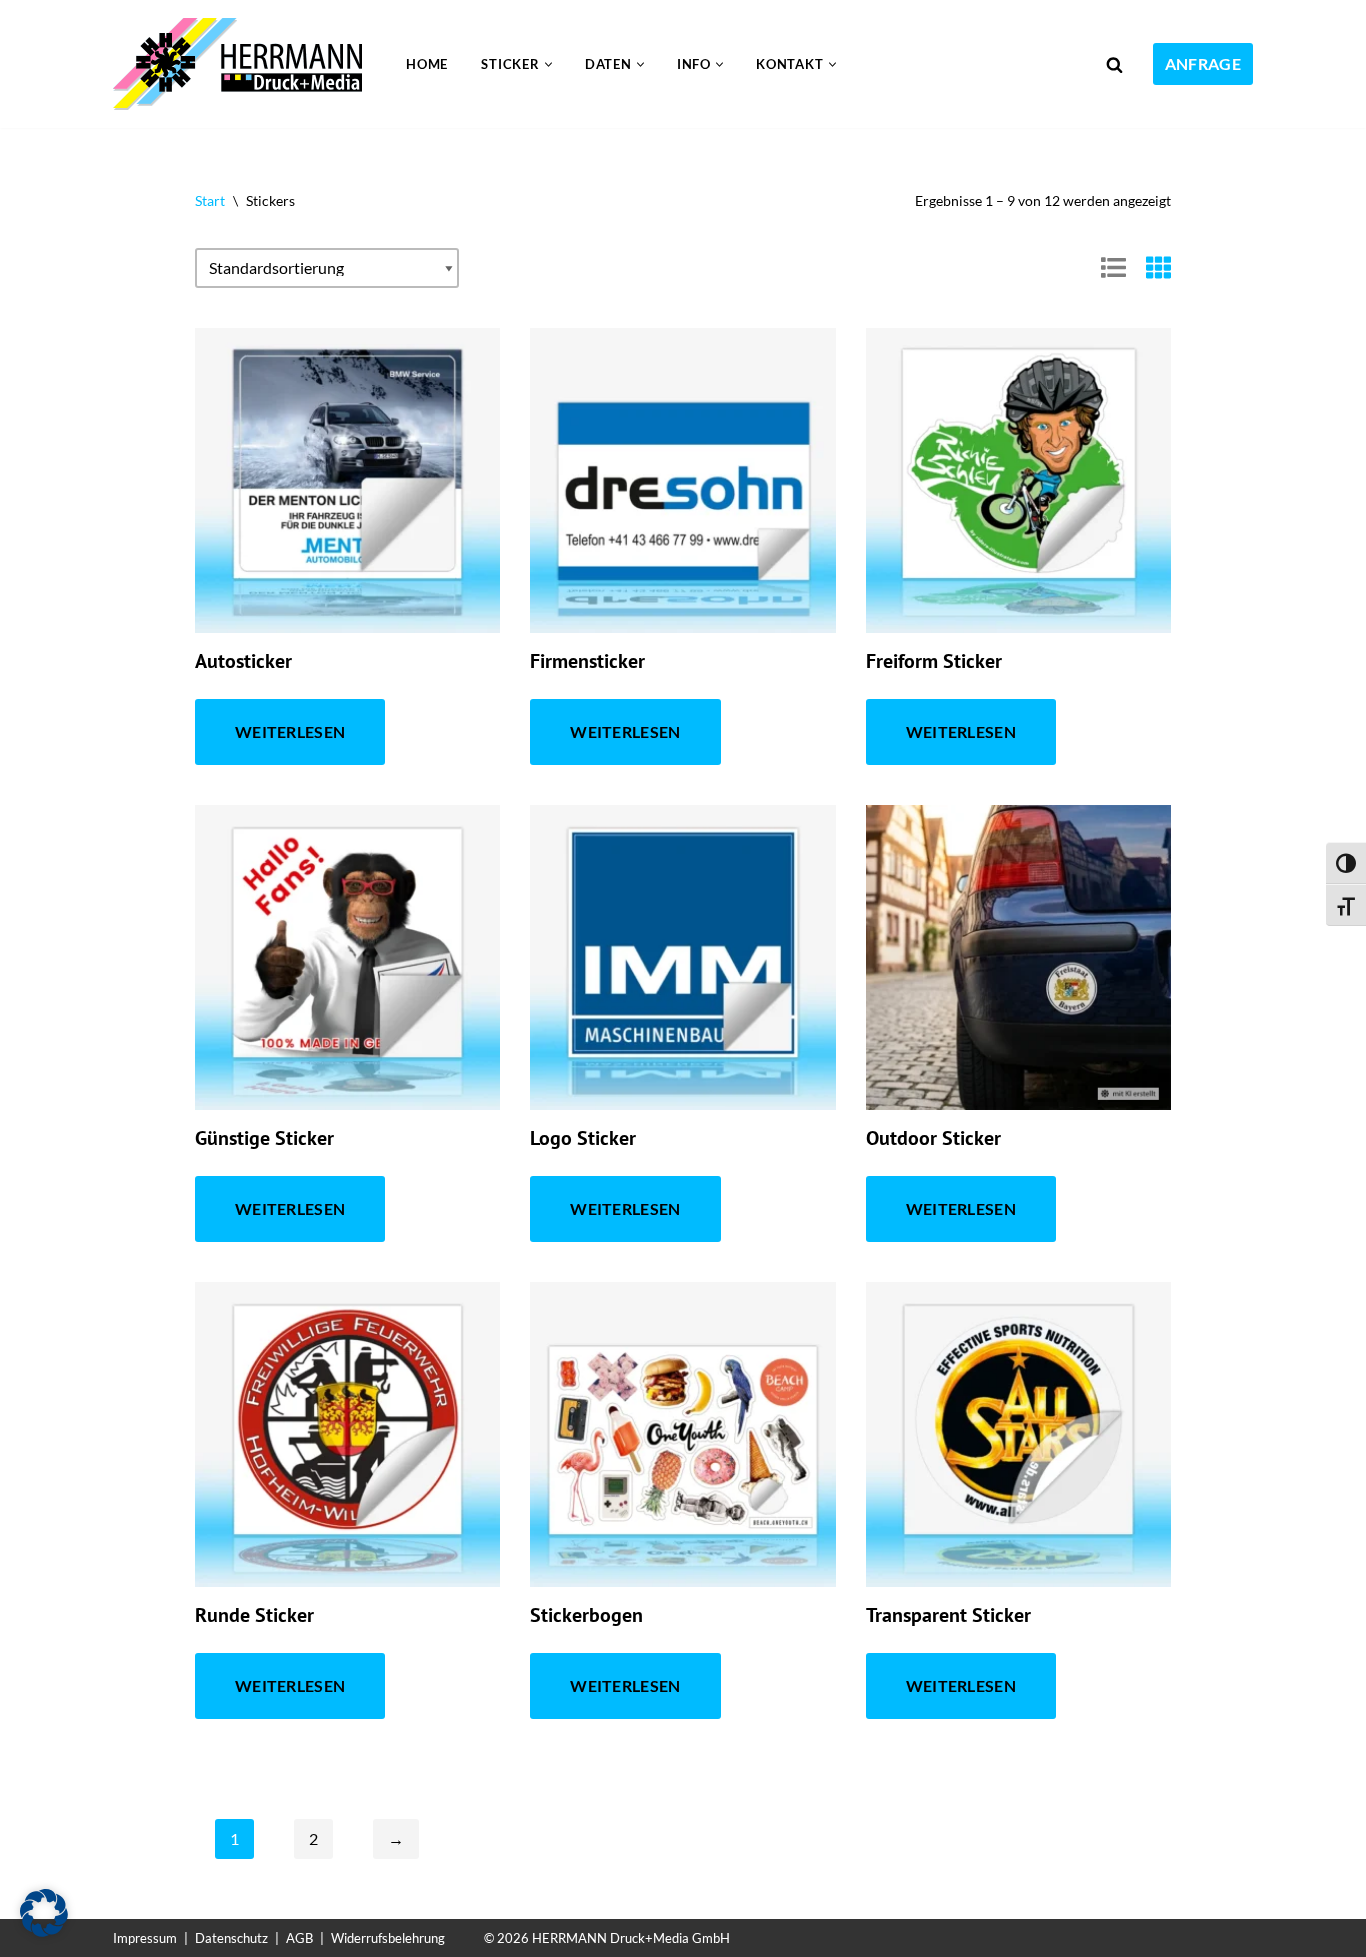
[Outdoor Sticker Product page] (1018, 957)
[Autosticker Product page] (347, 480)
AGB (299, 1938)
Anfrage (1203, 63)
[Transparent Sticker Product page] (1018, 1434)
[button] (548, 64)
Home (427, 64)
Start (210, 200)
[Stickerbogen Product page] (683, 1434)
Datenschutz (231, 1938)
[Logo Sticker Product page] (683, 957)
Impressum (145, 1938)
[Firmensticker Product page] (683, 480)
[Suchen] (1114, 64)
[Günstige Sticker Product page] (347, 957)
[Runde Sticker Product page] (347, 1434)
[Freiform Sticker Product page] (1018, 480)
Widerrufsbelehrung (388, 1938)
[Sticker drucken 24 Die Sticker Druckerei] (242, 64)
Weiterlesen (290, 731)
